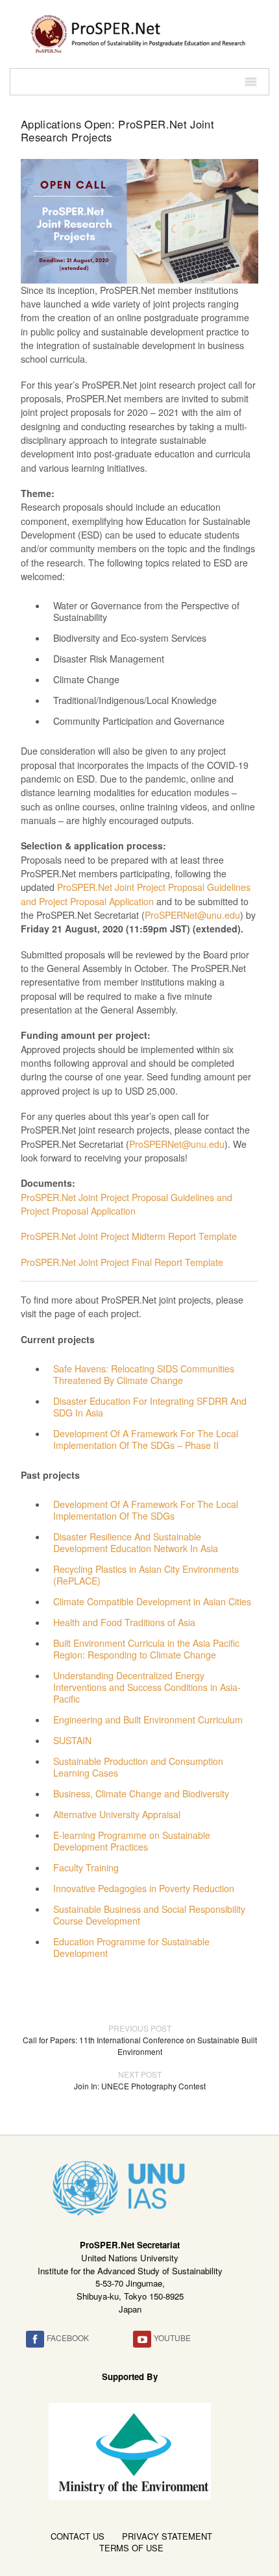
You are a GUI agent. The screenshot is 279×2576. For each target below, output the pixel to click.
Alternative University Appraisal (117, 1814)
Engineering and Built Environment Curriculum (148, 1719)
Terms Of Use (131, 2548)
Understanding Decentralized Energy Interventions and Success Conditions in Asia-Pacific (147, 1687)
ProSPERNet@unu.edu (192, 915)
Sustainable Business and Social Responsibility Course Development (149, 1915)
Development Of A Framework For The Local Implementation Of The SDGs (146, 1510)
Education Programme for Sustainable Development (131, 1947)
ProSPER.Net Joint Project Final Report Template (122, 1262)
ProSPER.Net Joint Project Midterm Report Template (129, 1236)
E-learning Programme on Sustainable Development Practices (132, 1841)
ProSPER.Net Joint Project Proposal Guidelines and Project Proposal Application (136, 894)
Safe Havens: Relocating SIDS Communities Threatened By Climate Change (144, 1374)
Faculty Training (86, 1867)
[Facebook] (35, 2339)
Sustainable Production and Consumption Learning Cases (138, 1767)
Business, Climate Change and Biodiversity (141, 1793)
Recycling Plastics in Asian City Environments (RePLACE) (146, 1575)
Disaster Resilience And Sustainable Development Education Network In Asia (136, 1542)
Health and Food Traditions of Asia (124, 1622)
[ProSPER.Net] (139, 32)
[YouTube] (142, 2339)
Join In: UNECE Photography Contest (140, 2080)
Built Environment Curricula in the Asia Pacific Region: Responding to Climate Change (146, 1649)
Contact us (78, 2536)
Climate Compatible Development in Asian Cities (152, 1601)
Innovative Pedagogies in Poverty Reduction (144, 1888)
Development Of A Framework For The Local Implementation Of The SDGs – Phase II (146, 1439)
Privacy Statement (167, 2536)
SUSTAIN (72, 1740)
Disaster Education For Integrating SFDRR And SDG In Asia (150, 1407)
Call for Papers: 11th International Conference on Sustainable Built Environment (140, 2040)
